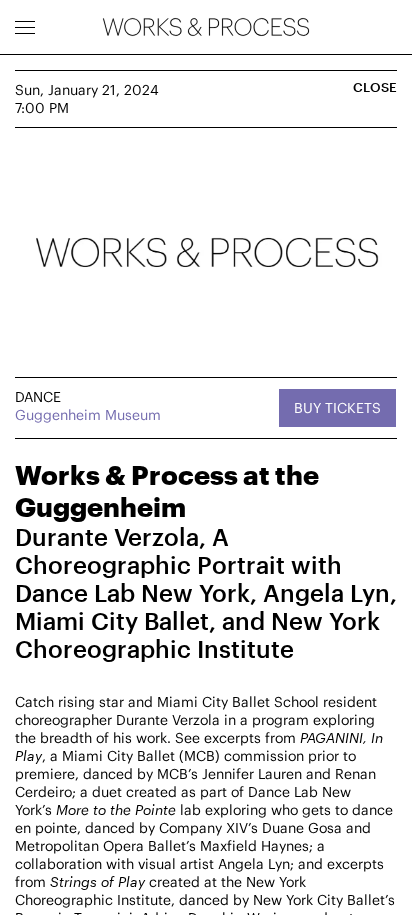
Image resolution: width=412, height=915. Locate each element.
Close (375, 87)
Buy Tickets (337, 407)
